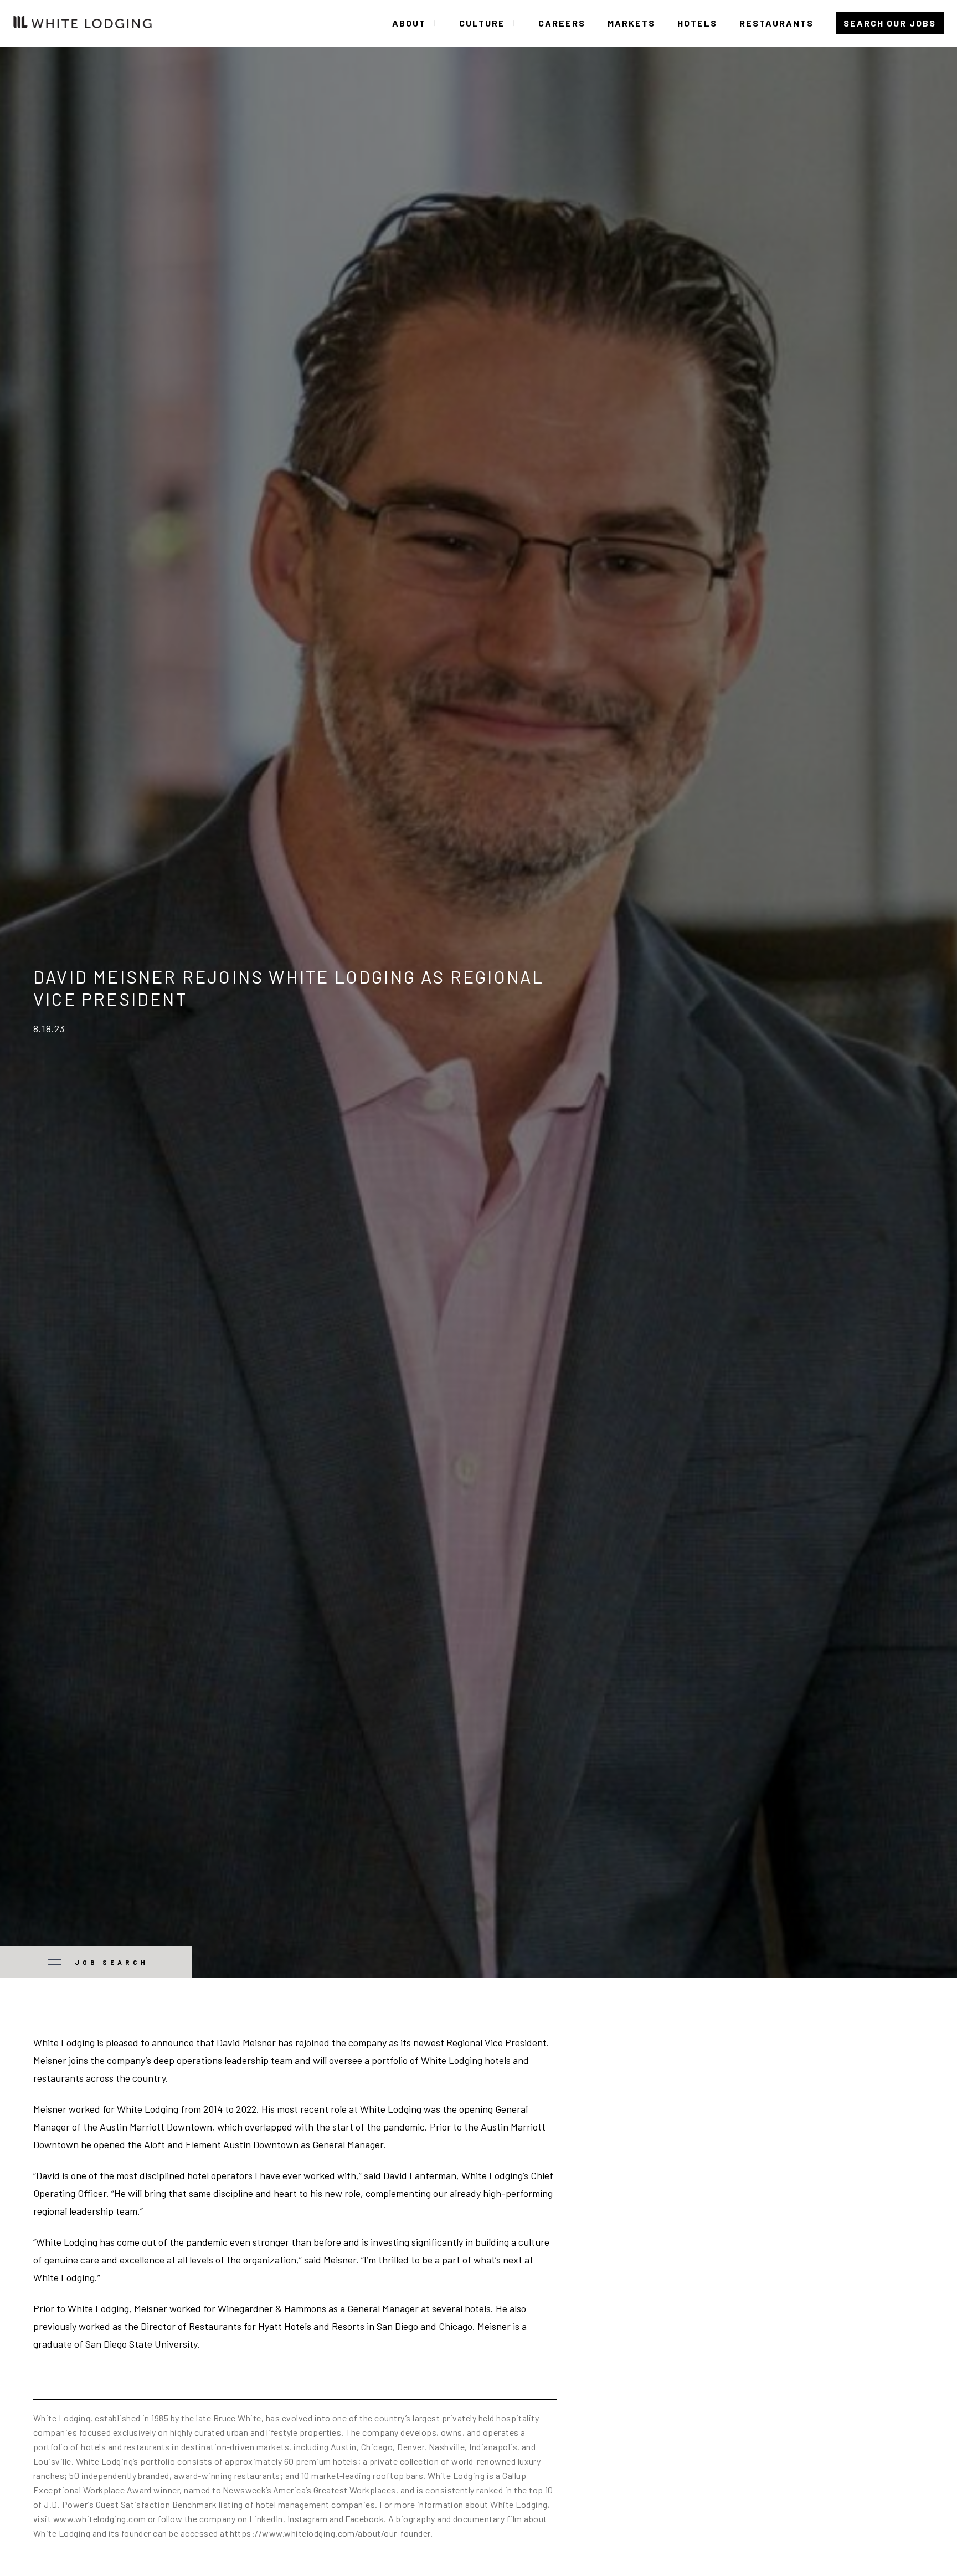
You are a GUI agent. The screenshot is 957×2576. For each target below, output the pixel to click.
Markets (631, 23)
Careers (562, 23)
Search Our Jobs (890, 23)
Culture (488, 32)
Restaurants (776, 23)
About (415, 32)
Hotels (697, 23)
